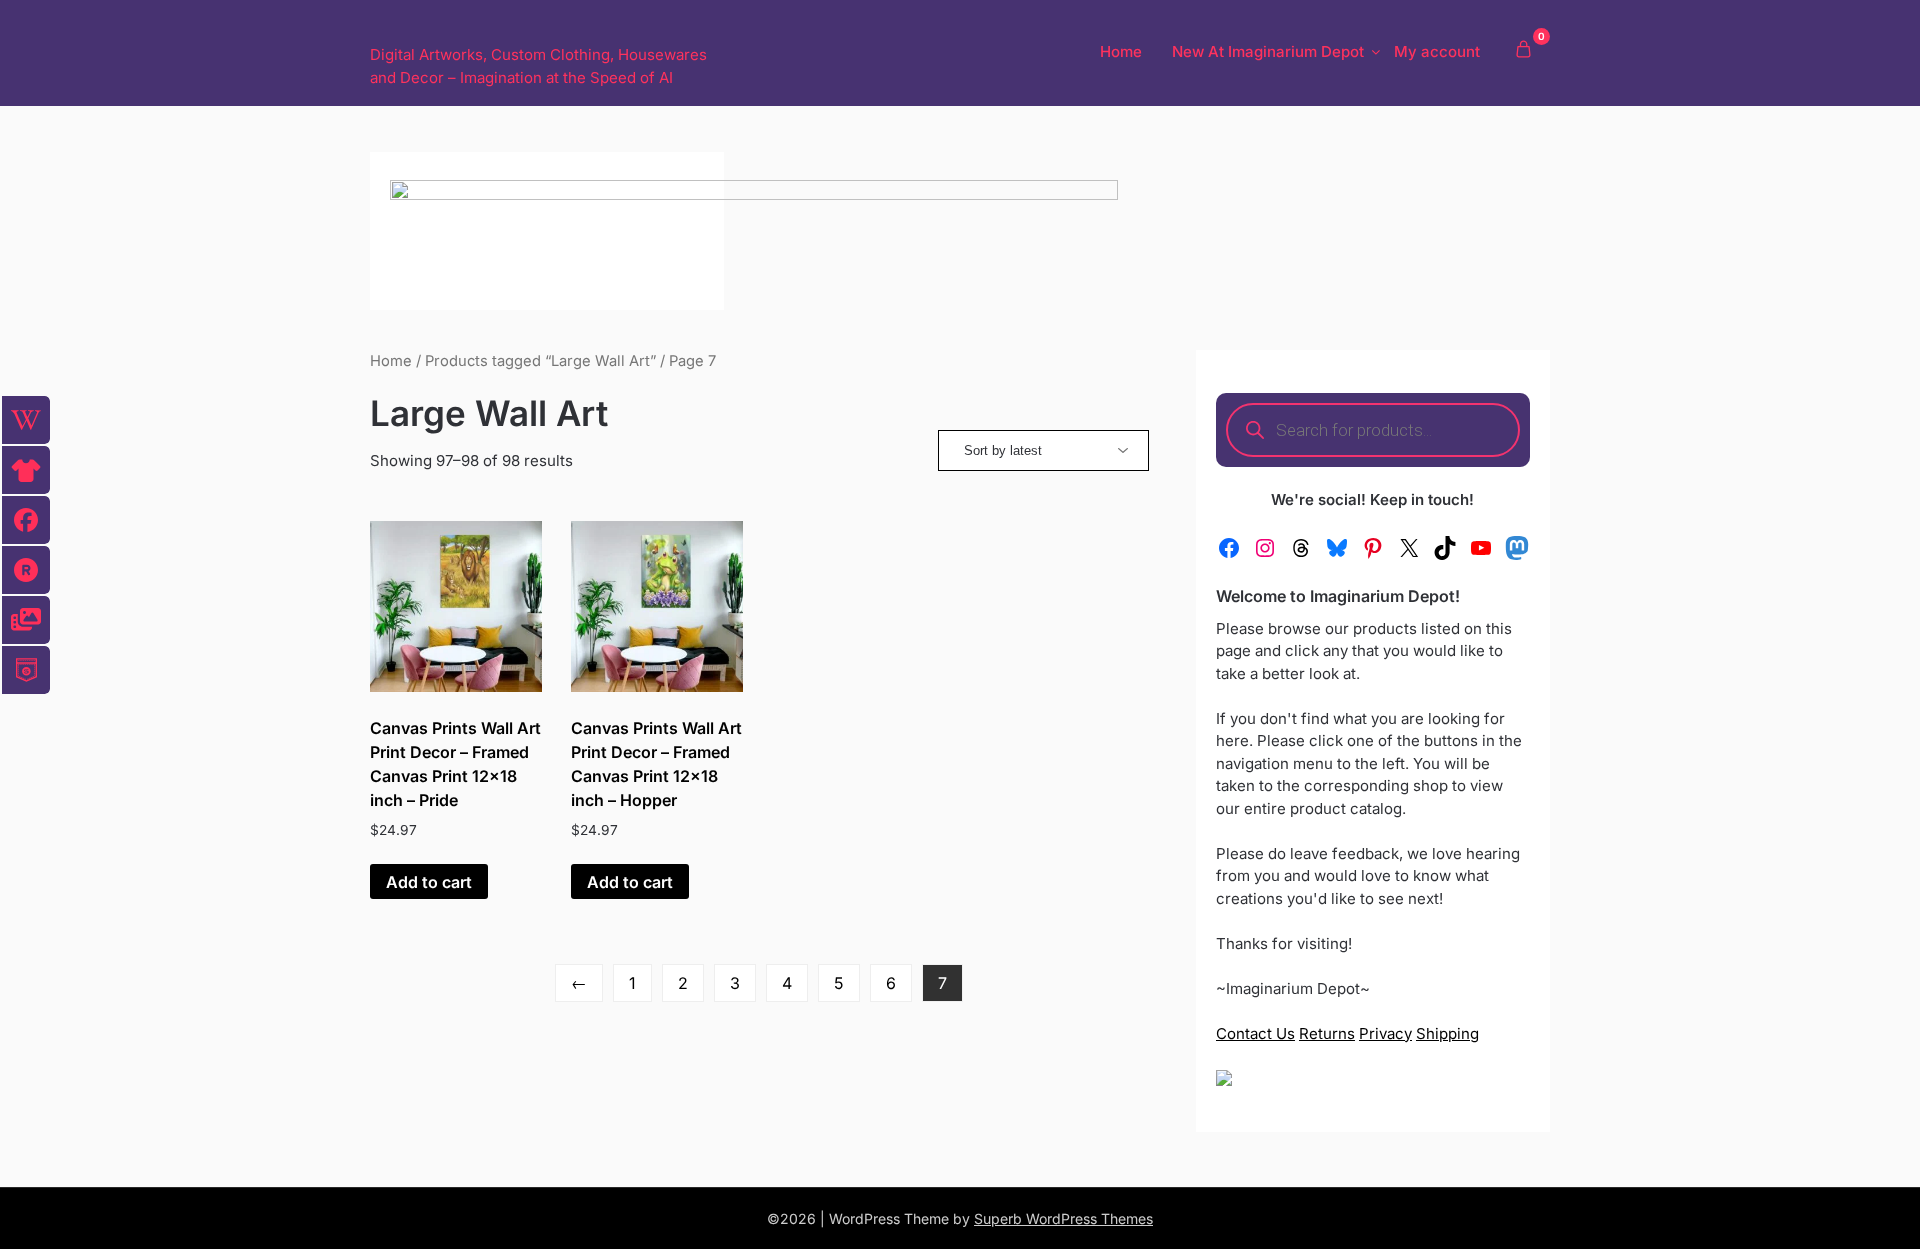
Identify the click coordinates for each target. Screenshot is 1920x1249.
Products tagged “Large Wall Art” (540, 361)
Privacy (1385, 1033)
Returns (1327, 1033)
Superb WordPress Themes (1063, 1218)
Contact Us (1255, 1033)
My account (1437, 51)
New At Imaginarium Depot (1268, 51)
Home (1121, 51)
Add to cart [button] (429, 882)
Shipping (1447, 1033)
